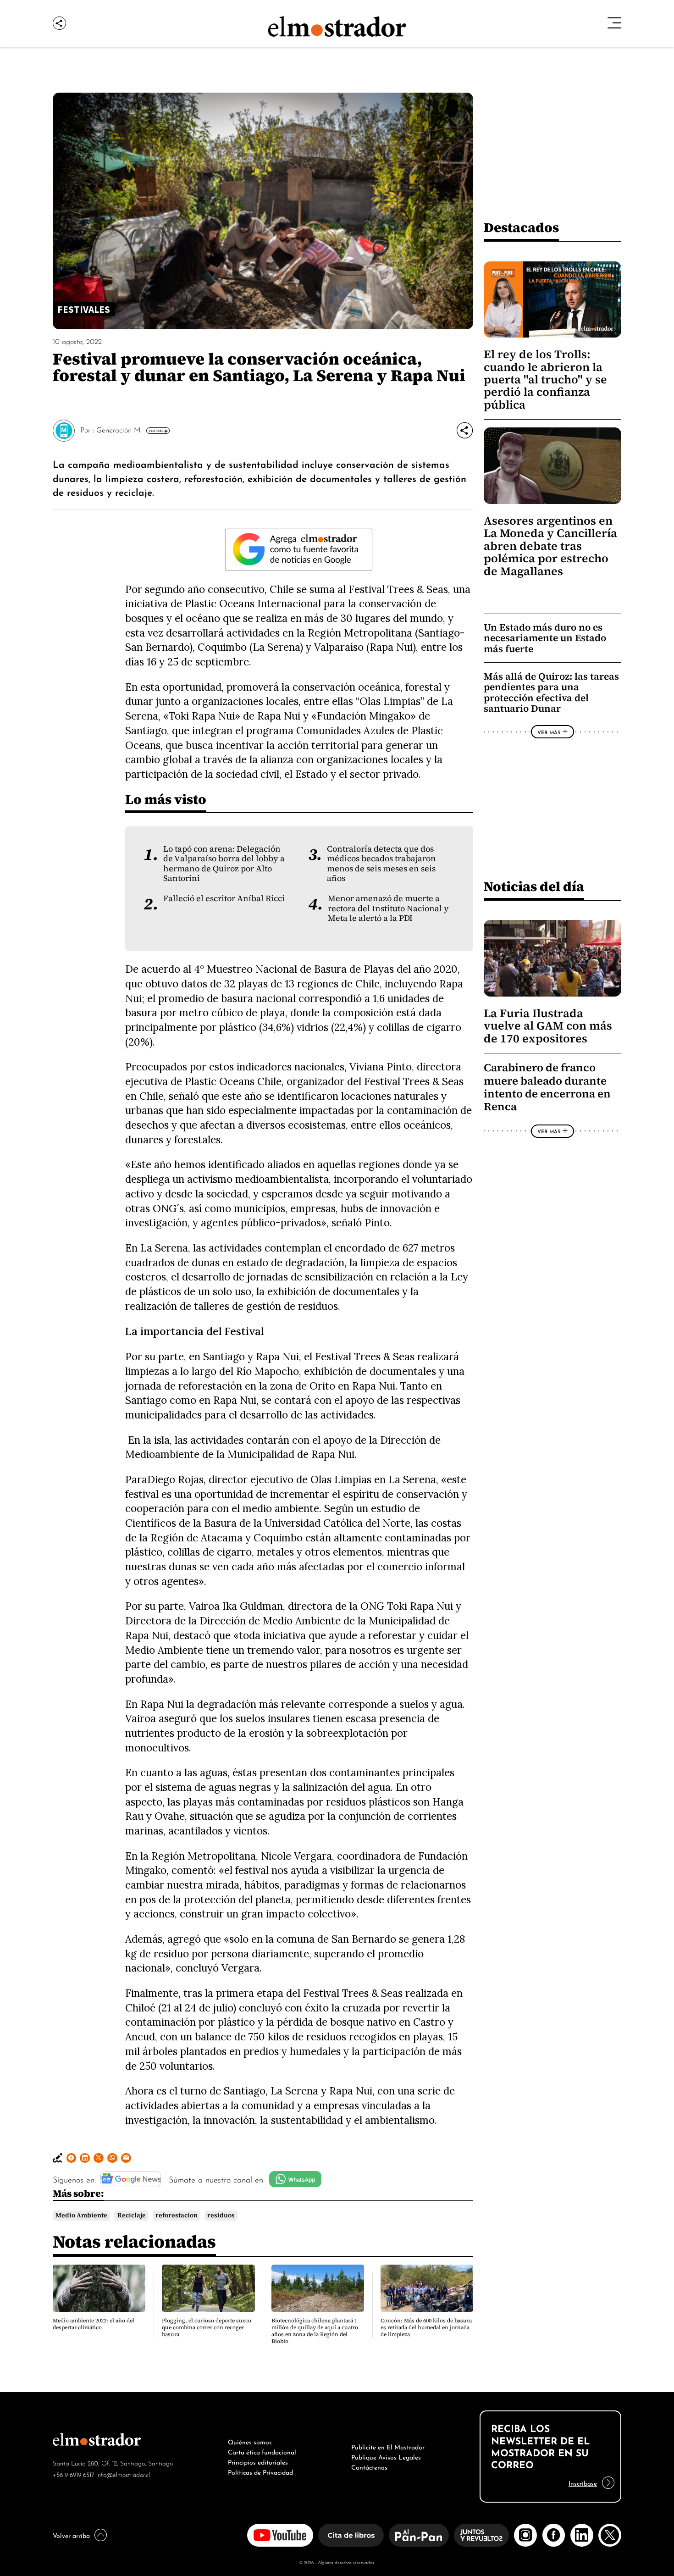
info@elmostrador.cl (123, 2474)
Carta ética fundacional (262, 2451)
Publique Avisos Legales (386, 2456)
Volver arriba (71, 2535)
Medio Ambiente (81, 2215)
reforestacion (177, 2215)
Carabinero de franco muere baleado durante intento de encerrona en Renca (547, 1087)
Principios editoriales (258, 2461)
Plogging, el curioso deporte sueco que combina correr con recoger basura (207, 2327)
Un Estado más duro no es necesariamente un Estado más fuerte (545, 638)
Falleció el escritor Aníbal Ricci (224, 898)
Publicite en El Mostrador (388, 2446)
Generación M (119, 429)
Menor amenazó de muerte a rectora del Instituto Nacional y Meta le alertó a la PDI (388, 908)
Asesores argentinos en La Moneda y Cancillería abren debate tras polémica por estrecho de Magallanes (550, 546)
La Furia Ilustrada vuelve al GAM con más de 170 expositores (548, 1026)
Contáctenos (369, 2466)
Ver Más (156, 431)
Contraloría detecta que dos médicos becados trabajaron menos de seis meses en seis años (381, 864)
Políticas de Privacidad (260, 2471)
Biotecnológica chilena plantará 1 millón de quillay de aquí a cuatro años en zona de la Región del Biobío (315, 2331)
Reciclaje (132, 2215)
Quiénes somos (250, 2441)
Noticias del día (534, 886)
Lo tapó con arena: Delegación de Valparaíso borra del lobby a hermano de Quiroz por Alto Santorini (224, 864)
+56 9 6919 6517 (74, 2474)
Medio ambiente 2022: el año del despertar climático (94, 2324)
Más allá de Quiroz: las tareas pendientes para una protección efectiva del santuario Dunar (551, 692)
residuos (221, 2215)
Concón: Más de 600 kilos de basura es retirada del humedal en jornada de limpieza (426, 2327)
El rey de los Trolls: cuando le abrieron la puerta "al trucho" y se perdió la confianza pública (545, 379)
